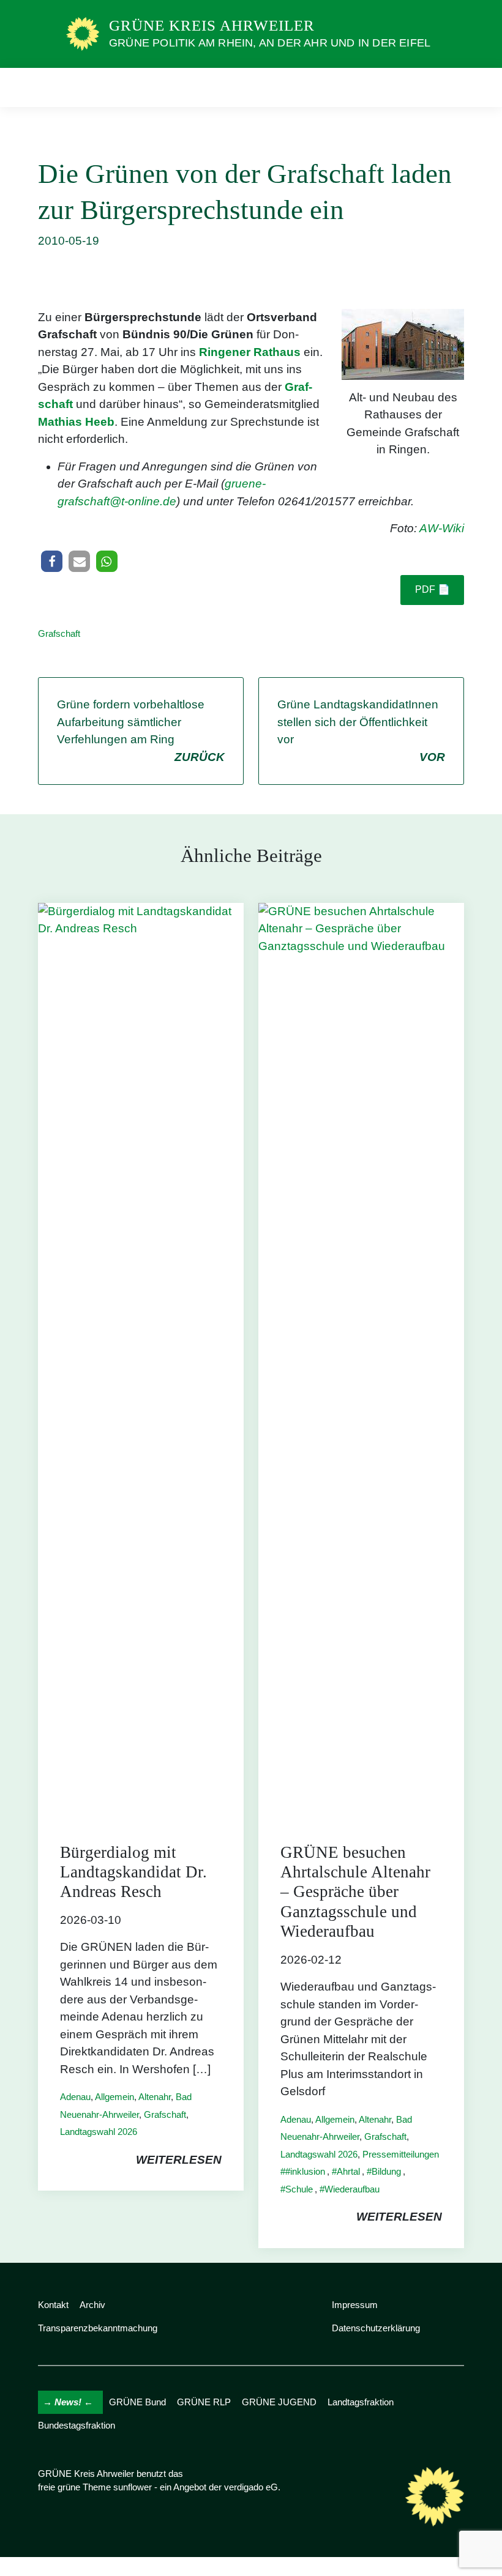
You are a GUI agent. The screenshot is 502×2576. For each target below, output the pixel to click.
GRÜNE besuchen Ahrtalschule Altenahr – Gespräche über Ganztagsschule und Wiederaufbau (355, 1892)
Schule (299, 2189)
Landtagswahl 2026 (99, 2132)
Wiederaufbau (352, 2189)
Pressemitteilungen (401, 2154)
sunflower (133, 2487)
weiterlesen (179, 2160)
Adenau (75, 2097)
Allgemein (114, 2097)
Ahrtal (348, 2171)
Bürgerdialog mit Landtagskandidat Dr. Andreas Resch (133, 1872)
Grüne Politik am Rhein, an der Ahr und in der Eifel (270, 43)
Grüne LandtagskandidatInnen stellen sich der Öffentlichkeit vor (361, 731)
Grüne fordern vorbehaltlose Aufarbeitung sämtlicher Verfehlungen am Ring (141, 731)
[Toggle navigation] (451, 87)
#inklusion (305, 2171)
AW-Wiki (442, 528)
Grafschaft (59, 633)
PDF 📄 (433, 589)
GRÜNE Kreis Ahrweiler (212, 25)
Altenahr (155, 2097)
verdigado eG (251, 2487)
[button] (52, 561)
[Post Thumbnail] (141, 1361)
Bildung (386, 2171)
